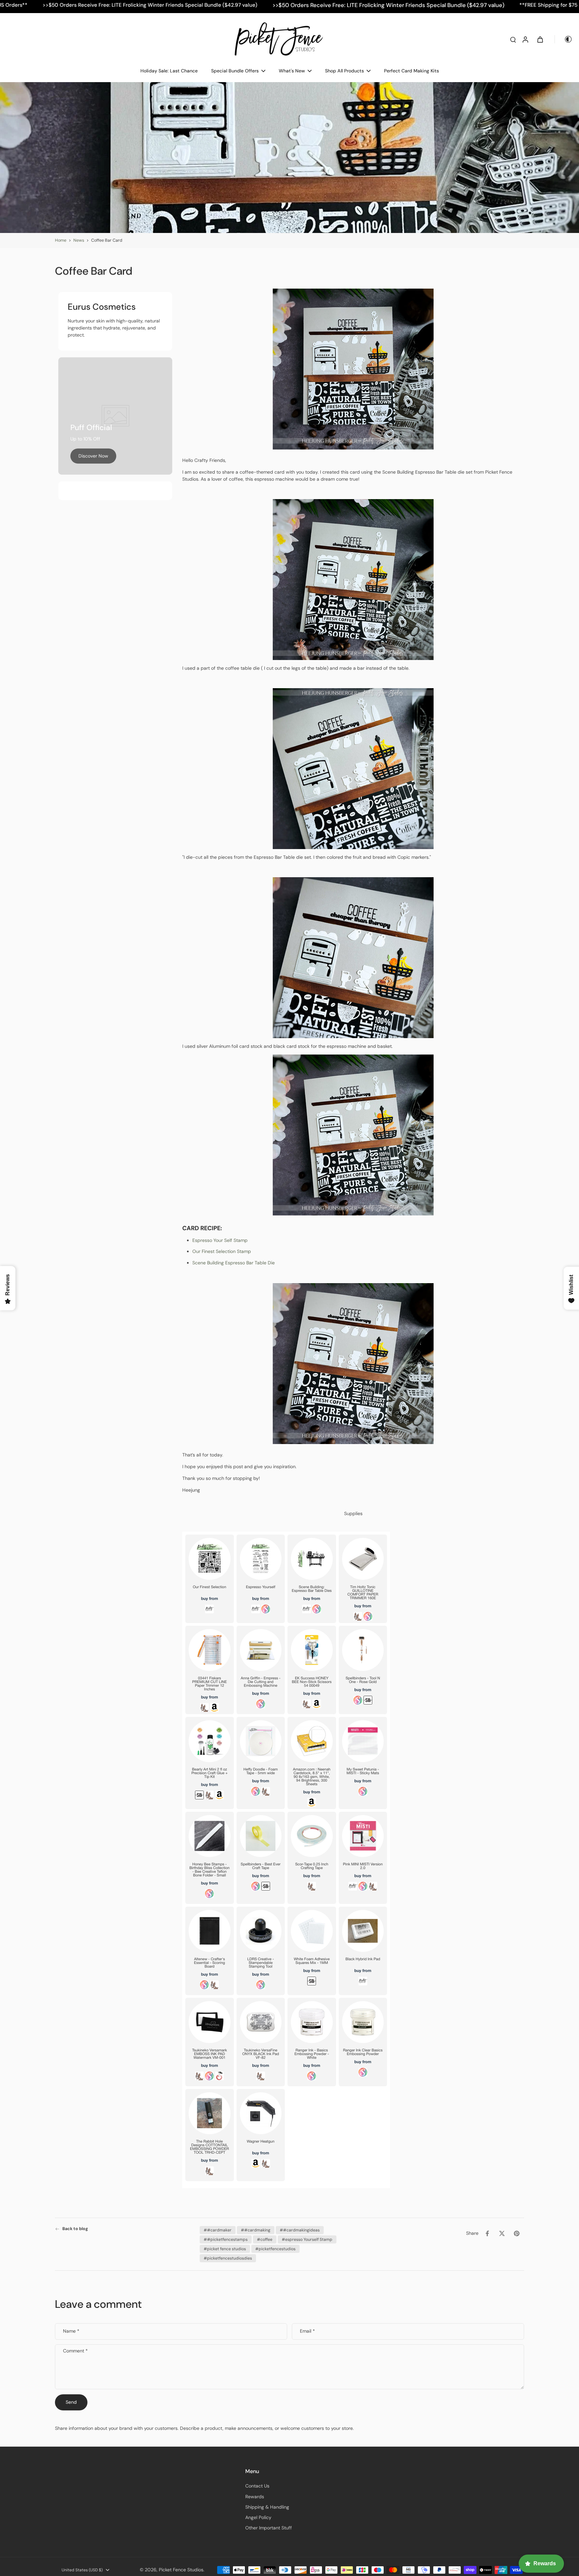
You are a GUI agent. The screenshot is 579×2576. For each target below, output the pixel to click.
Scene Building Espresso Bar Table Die (234, 1262)
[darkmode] (564, 39)
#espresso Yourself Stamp (307, 2239)
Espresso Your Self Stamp (220, 1240)
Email (307, 2331)
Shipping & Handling (267, 2507)
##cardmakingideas (300, 2230)
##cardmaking (256, 2230)
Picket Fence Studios (181, 2570)
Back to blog (75, 2229)
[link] (93, 456)
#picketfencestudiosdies (228, 2258)
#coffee (265, 2239)
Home (61, 240)
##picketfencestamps (226, 2239)
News (79, 240)
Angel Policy (258, 2517)
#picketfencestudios (275, 2249)
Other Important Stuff (269, 2528)
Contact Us (257, 2486)
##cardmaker (218, 2230)
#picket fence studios (225, 2249)
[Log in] (525, 39)
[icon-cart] (540, 39)
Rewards (255, 2497)
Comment (75, 2351)
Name (71, 2331)
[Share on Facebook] (487, 2233)
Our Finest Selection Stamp (222, 1251)
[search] (513, 39)
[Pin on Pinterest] (517, 2233)
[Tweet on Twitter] (502, 2233)
